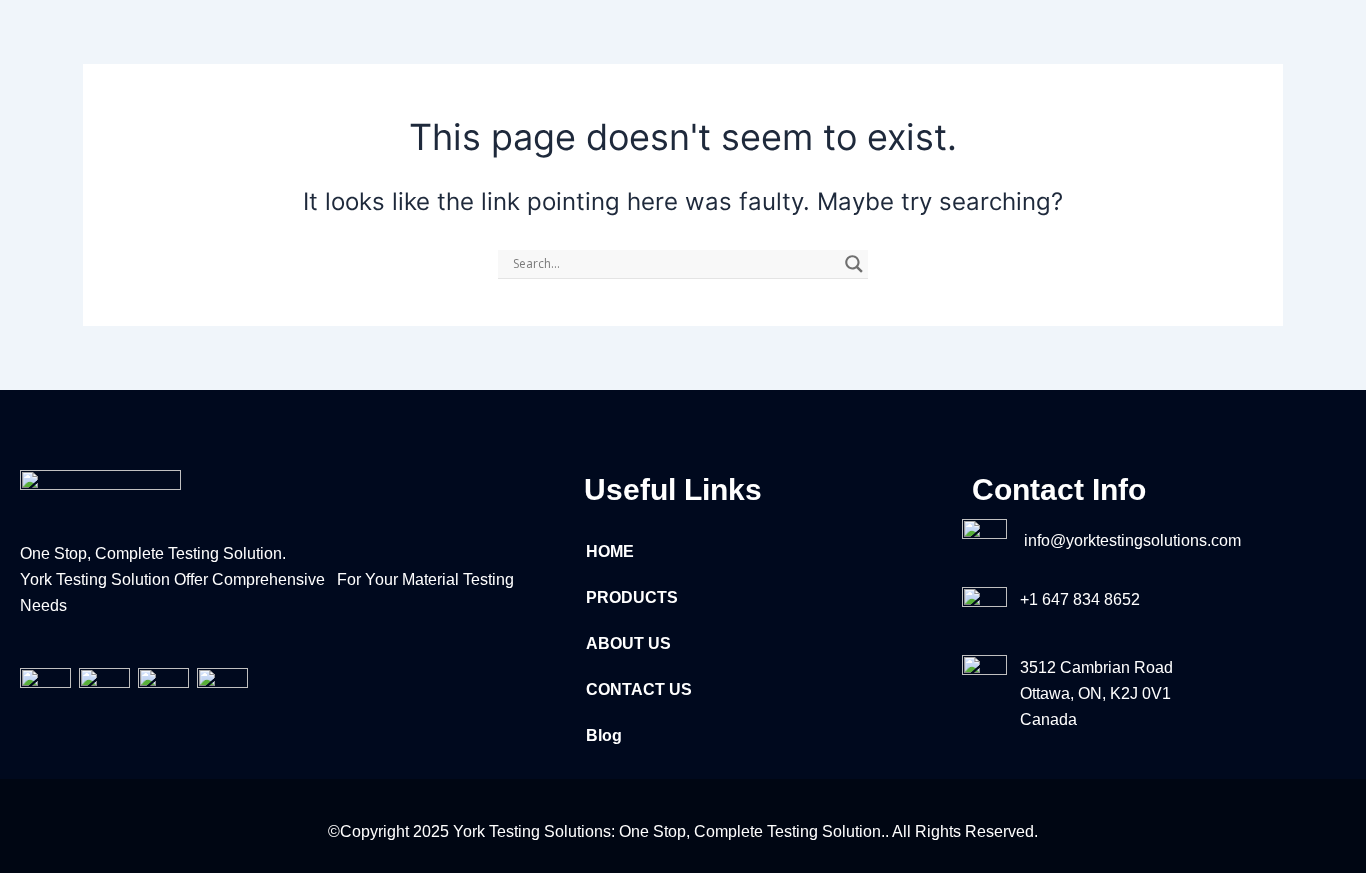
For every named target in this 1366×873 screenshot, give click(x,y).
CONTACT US (639, 689)
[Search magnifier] (854, 264)
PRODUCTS (632, 597)
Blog (604, 735)
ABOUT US (628, 643)
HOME (610, 551)
